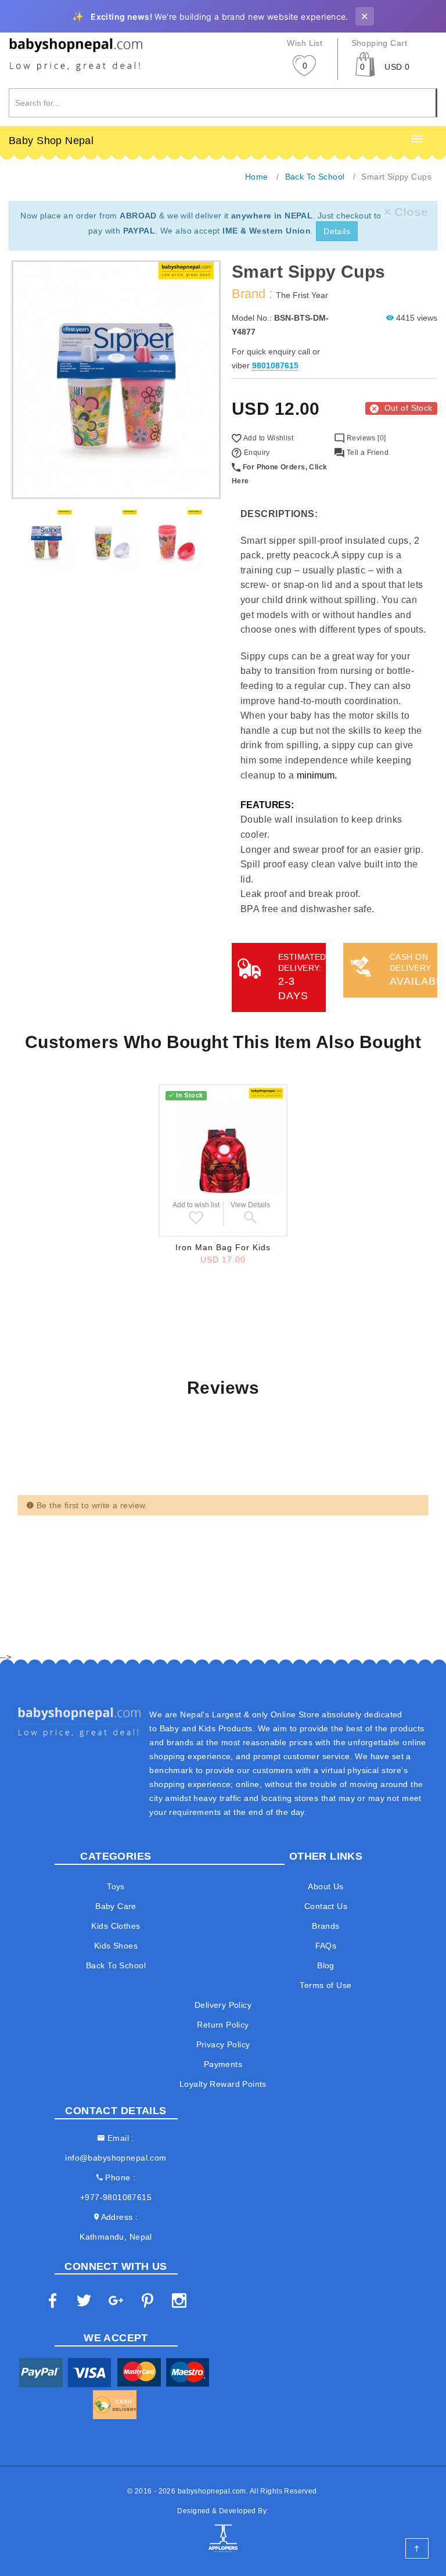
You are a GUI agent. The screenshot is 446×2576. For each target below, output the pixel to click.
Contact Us (326, 1906)
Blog (326, 1965)
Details (337, 231)
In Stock (189, 1095)
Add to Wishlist (267, 438)
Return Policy (223, 2025)
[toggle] (417, 139)
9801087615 (275, 365)
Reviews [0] (365, 438)
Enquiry (256, 453)
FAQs (326, 1946)
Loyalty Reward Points (223, 2084)
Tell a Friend (366, 453)
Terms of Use (325, 1985)
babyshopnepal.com (212, 2491)
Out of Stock (409, 408)
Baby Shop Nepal (51, 141)
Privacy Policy (223, 2044)
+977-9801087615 (116, 2197)
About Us (325, 1886)
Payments (223, 2064)
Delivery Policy (223, 2005)
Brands (326, 1926)
